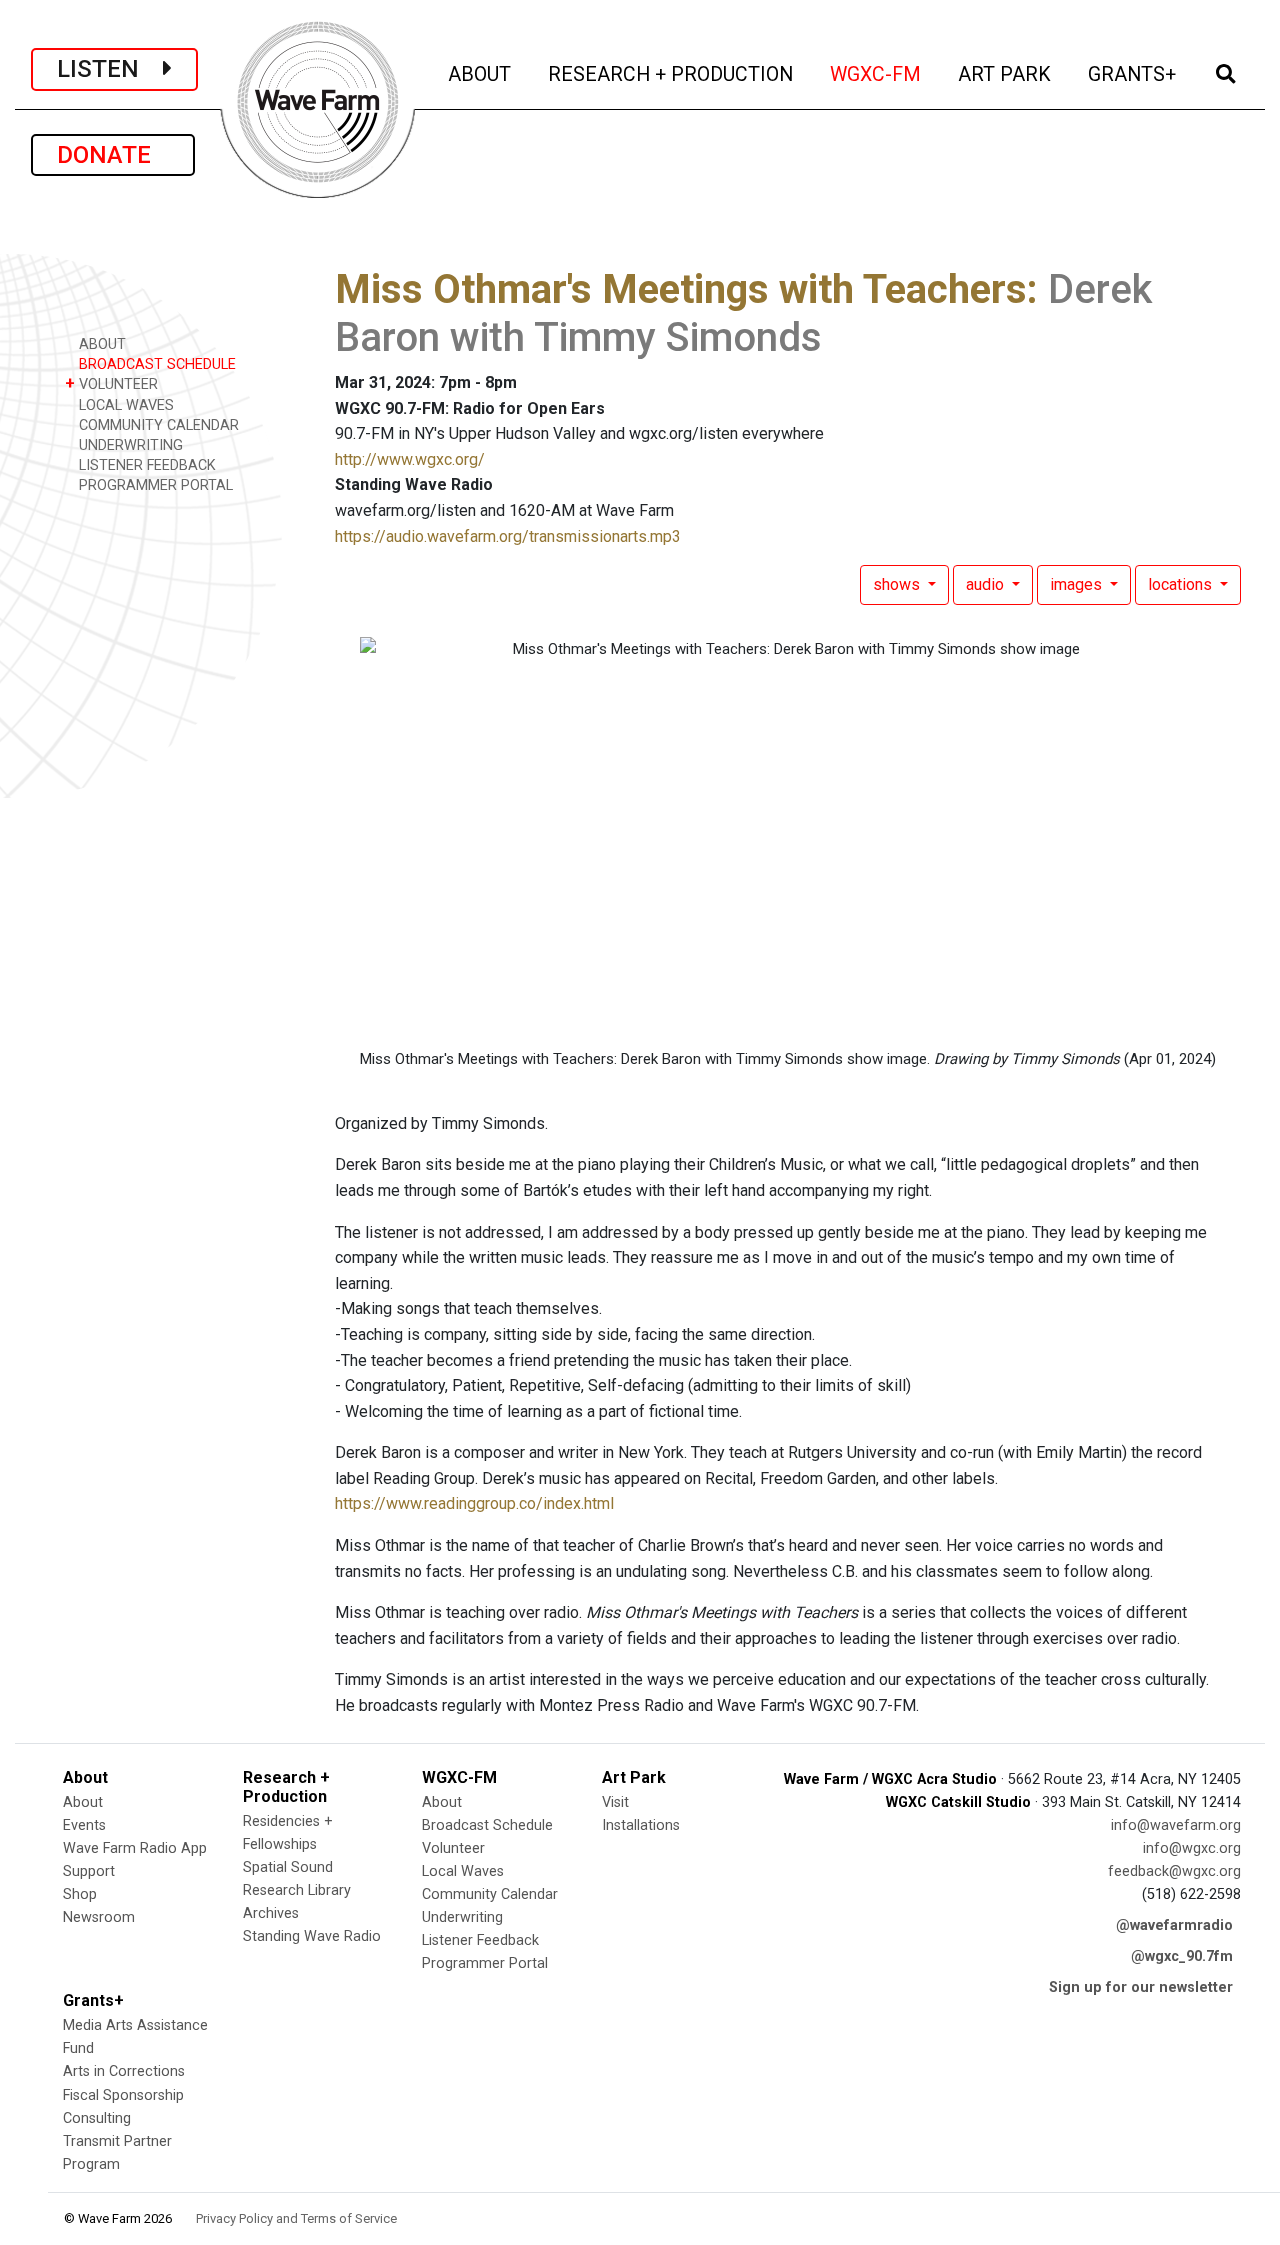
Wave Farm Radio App (135, 1848)
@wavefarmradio (1174, 1925)
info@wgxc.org (1192, 1848)
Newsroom (99, 1917)
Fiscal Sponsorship (123, 2095)
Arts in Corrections (124, 2071)
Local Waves (463, 1871)
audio (987, 584)
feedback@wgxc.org (1174, 1871)
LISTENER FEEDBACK (145, 465)
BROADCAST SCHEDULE (155, 364)
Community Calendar (490, 1894)
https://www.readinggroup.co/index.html (474, 1503)
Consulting (97, 2118)
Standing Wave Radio (312, 1936)
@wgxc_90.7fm (1182, 1956)
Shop (80, 1894)
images (1078, 584)
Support (89, 1871)
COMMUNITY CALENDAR (157, 425)
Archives (271, 1913)
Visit (615, 1802)
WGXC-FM (877, 74)
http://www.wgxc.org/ (410, 459)
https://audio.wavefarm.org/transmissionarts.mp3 (508, 536)
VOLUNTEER (111, 383)
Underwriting (462, 1917)
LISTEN (110, 69)
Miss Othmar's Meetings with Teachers (681, 289)
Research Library (297, 1890)
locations (1182, 584)
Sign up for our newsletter (1141, 1987)
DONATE (113, 155)
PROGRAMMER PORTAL (154, 485)
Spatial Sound (288, 1867)
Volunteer (453, 1848)
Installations (641, 1825)
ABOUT (481, 74)
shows (898, 584)
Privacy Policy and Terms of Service (296, 2218)
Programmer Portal (485, 1963)
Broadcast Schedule (487, 1825)
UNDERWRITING (129, 445)
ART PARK (1006, 74)
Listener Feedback (480, 1940)
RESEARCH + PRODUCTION (672, 74)
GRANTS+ (1133, 74)
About (83, 1802)
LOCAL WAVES (124, 405)
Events (84, 1825)
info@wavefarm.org (1176, 1825)
